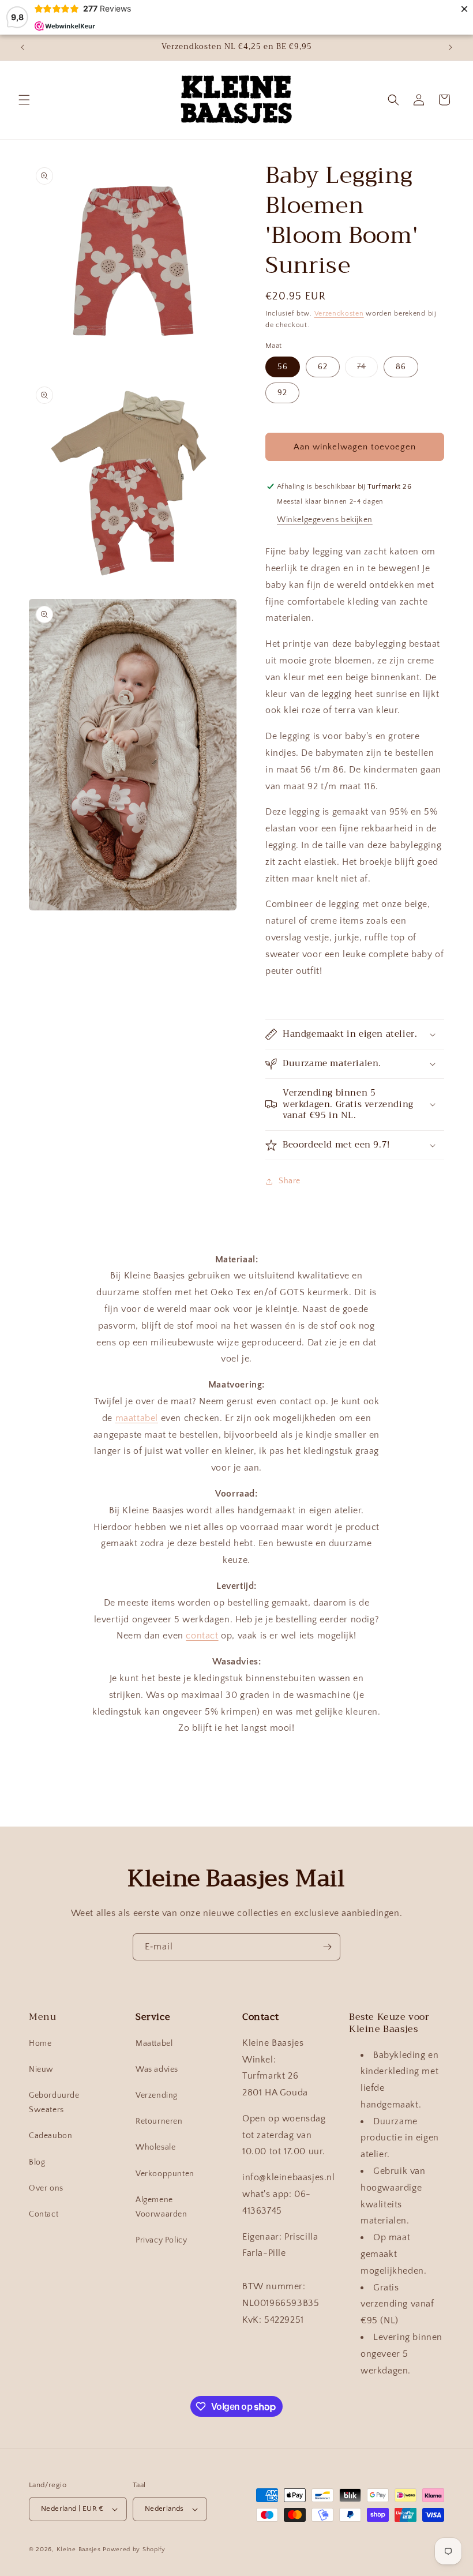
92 (282, 393)
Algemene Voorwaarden (162, 2207)
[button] (24, 100)
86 (401, 367)
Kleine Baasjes (79, 2549)
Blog (37, 2162)
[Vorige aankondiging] (22, 47)
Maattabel (154, 2043)
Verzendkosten (339, 314)
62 (323, 367)
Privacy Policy (161, 2240)
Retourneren (159, 2121)
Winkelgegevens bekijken (325, 520)
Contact (44, 2214)
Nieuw (41, 2069)
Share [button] (290, 1181)
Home (40, 2043)
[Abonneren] (327, 1947)
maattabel (137, 1418)
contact (202, 1636)
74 (367, 370)
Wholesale (155, 2147)
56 (283, 367)
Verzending (157, 2095)
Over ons (46, 2188)
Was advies (157, 2069)
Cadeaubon (50, 2136)
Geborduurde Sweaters (54, 2103)
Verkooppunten (165, 2174)
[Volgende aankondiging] (451, 47)
